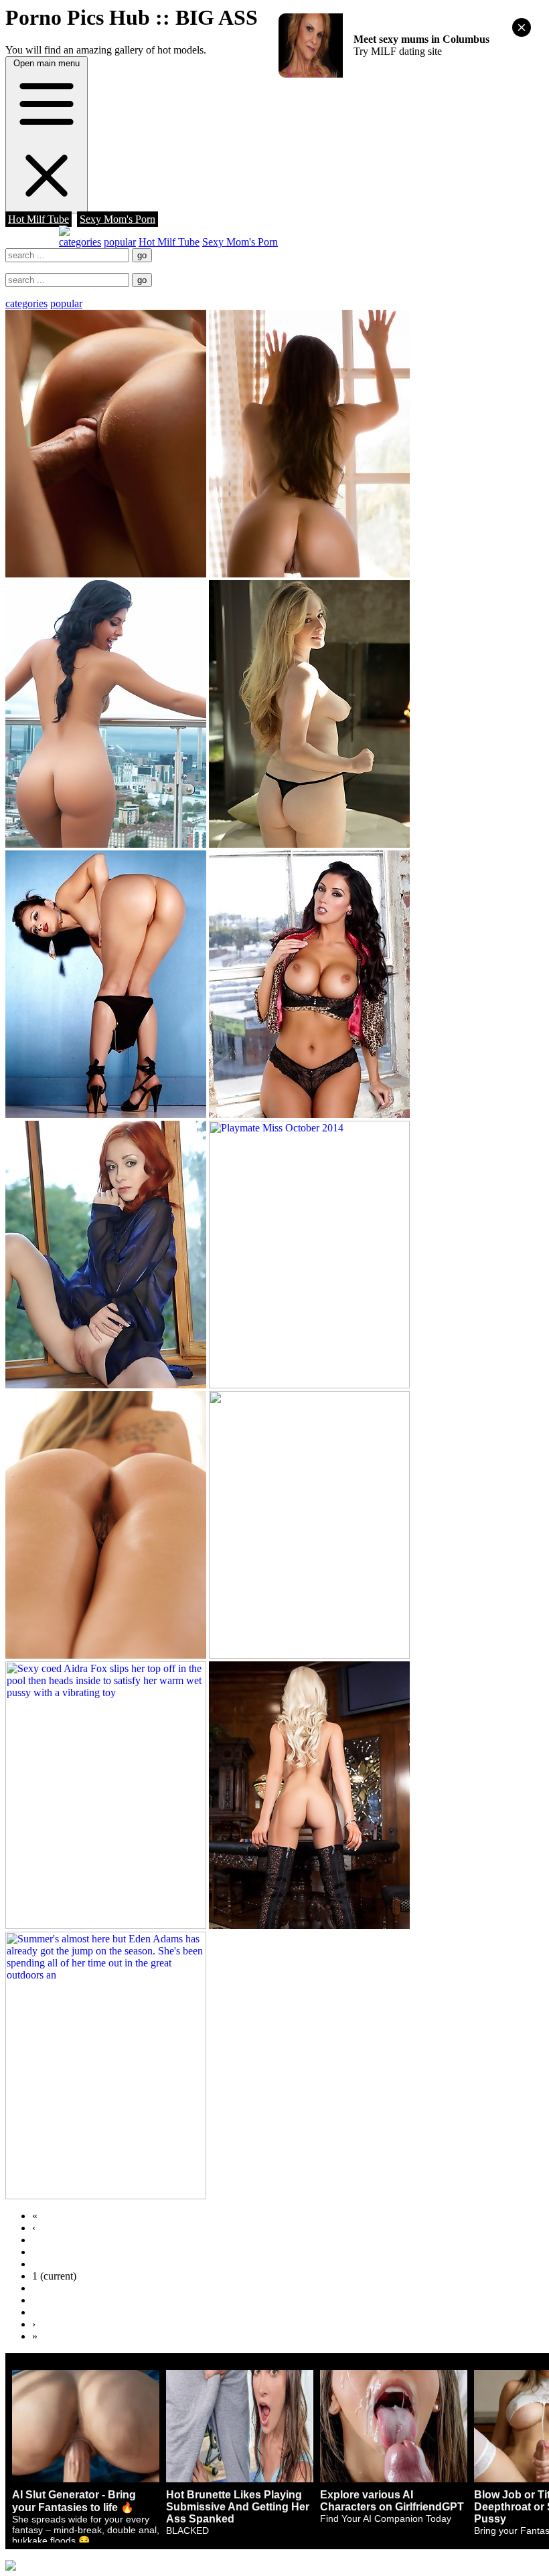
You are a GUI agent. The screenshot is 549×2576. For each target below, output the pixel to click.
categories (80, 242)
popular (120, 242)
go (142, 255)
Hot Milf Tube (38, 219)
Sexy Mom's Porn (117, 219)
